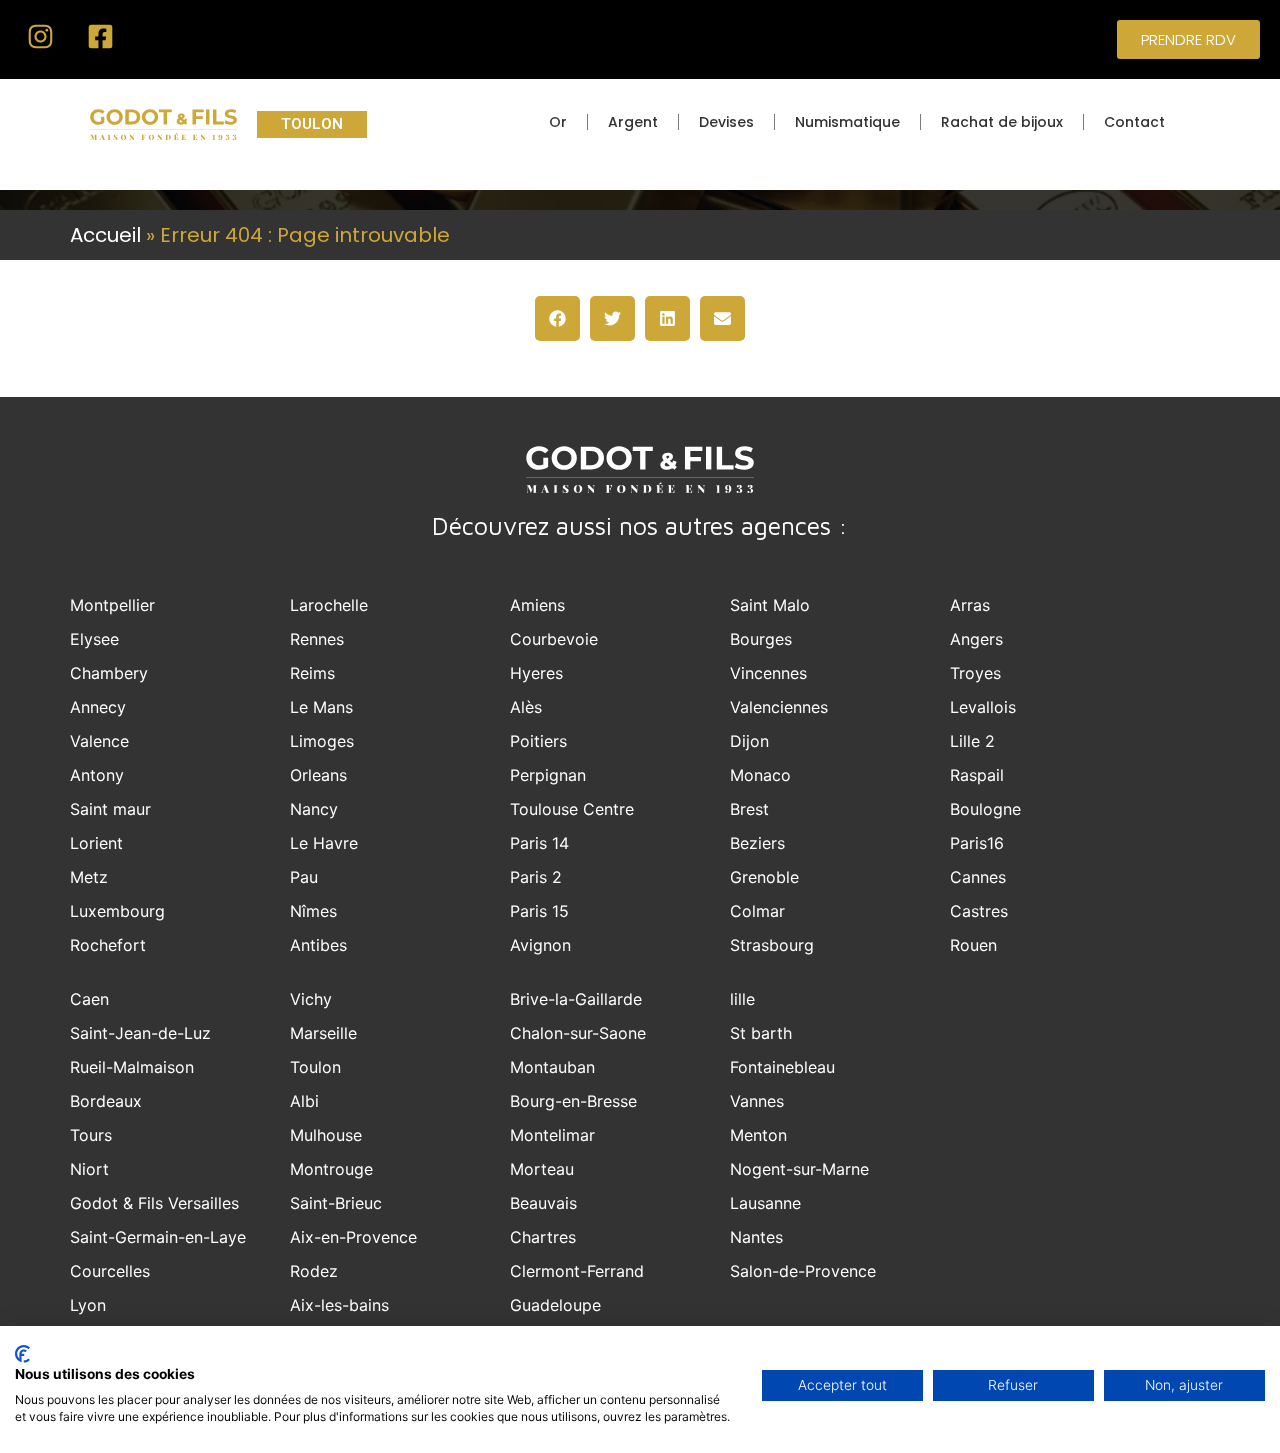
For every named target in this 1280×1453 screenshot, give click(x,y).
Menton (758, 1135)
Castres (979, 911)
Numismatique (847, 122)
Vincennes (768, 673)
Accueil (105, 235)
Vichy (311, 999)
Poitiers (538, 741)
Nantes (756, 1237)
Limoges (322, 741)
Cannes (978, 877)
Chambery (109, 673)
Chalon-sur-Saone (578, 1033)
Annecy (98, 707)
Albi (304, 1101)
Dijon (749, 741)
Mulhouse (326, 1135)
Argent (633, 122)
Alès (526, 707)
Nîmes (313, 911)
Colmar (757, 911)
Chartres (543, 1237)
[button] (557, 318)
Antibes (318, 945)
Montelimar (552, 1135)
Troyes (975, 673)
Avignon (540, 945)
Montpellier (112, 605)
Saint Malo (770, 605)
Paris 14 (539, 843)
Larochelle (329, 605)
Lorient (96, 843)
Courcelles (110, 1271)
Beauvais (543, 1203)
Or (558, 122)
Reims (312, 673)
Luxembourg (117, 911)
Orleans (318, 775)
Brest (749, 809)
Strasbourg (772, 945)
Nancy (314, 809)
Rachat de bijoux (1002, 122)
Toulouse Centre (572, 809)
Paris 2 (536, 877)
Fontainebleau (782, 1067)
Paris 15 (539, 911)
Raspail (977, 775)
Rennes (317, 639)
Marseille (323, 1033)
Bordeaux (106, 1101)
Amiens (537, 605)
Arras (970, 605)
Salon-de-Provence (803, 1271)
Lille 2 (972, 741)
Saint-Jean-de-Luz (140, 1033)
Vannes (757, 1101)
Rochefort (108, 945)
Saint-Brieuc (336, 1203)
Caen (89, 999)
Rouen (973, 945)
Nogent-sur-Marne (799, 1169)
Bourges (761, 639)
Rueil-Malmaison (132, 1067)
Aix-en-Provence (353, 1237)
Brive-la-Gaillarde (576, 999)
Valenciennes (779, 707)
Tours (91, 1135)
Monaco (760, 775)
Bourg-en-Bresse (573, 1101)
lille (742, 999)
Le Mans (321, 707)
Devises (726, 122)
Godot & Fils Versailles (154, 1203)
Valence (99, 741)
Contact (1134, 122)
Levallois (983, 707)
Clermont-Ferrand (577, 1271)
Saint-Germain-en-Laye (158, 1237)
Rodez (314, 1271)
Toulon (315, 1067)
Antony (97, 775)
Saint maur (110, 809)
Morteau (542, 1169)
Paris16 (977, 843)
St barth (761, 1033)
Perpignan (548, 775)
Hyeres (536, 673)
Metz (89, 877)
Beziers (757, 843)
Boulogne (985, 809)
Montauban (552, 1067)
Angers (976, 639)
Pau (304, 877)
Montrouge (331, 1169)
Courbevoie (554, 639)
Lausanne (765, 1203)
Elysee (94, 639)
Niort (89, 1169)
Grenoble (764, 877)
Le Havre (324, 843)
